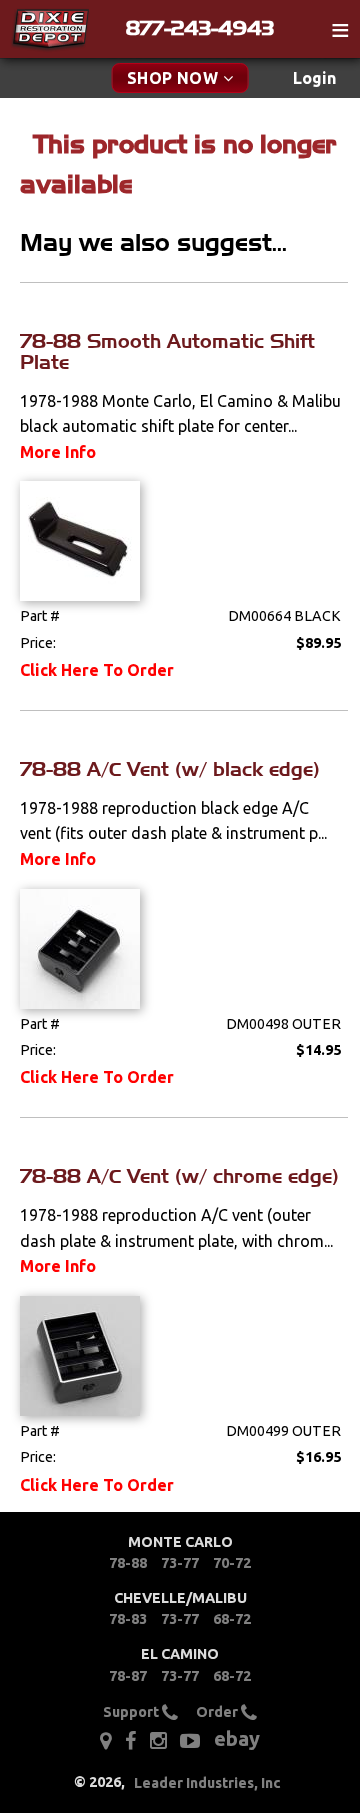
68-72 (232, 1619)
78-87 (128, 1676)
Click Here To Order (97, 670)
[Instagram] (158, 1741)
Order (218, 1711)
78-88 (128, 1563)
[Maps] (105, 1741)
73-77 (180, 1563)
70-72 (232, 1563)
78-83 (128, 1619)
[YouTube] (190, 1741)
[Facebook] (130, 1741)
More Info (58, 452)
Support (132, 1711)
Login (314, 78)
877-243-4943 (200, 28)
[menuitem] (314, 78)
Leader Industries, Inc (207, 1783)
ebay (237, 1738)
